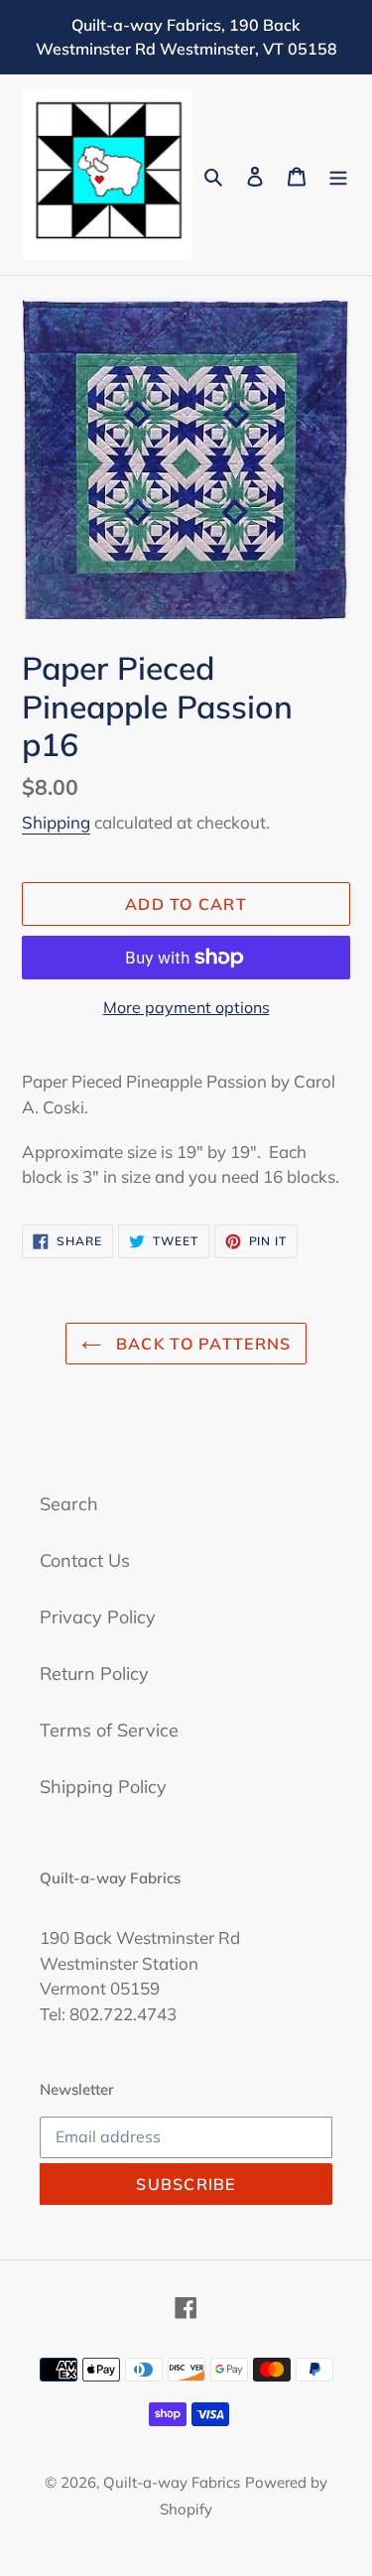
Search (69, 1504)
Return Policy (94, 1674)
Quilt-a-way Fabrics (172, 2482)
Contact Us (85, 1560)
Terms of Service (109, 1730)
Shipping (56, 822)
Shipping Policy (103, 1787)
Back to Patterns (201, 1344)
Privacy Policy (98, 1617)
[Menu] (338, 175)
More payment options (186, 1007)
